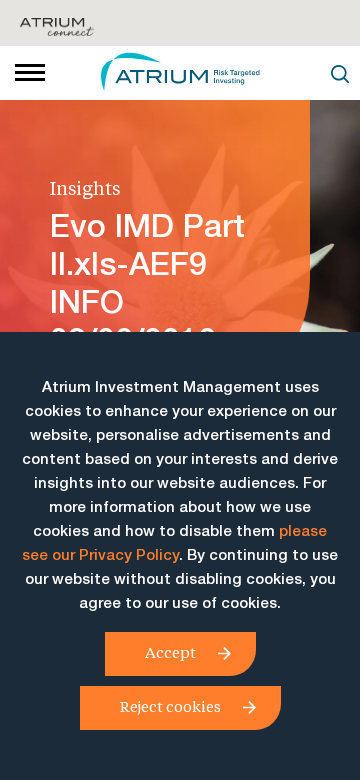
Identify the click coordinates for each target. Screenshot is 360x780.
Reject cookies (170, 706)
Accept (170, 652)
